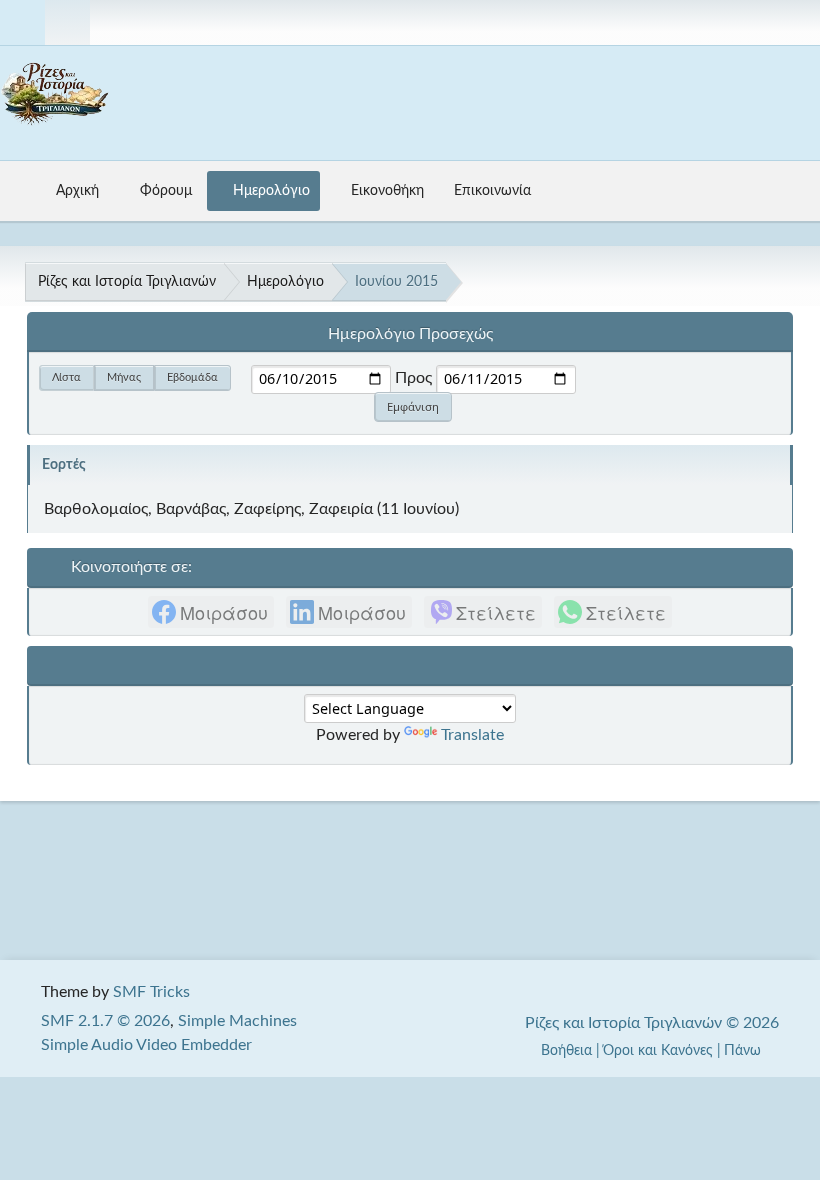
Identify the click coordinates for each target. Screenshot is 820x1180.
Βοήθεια (566, 1050)
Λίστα (66, 377)
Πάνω (744, 1050)
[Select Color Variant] (797, 22)
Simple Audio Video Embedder (146, 1045)
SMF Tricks (151, 992)
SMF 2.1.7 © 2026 (105, 1021)
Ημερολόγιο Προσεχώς (410, 334)
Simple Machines (237, 1021)
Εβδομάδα (192, 377)
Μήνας (124, 377)
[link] (211, 612)
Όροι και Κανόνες (658, 1050)
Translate (472, 735)
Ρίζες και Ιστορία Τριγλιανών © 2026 (652, 1023)
